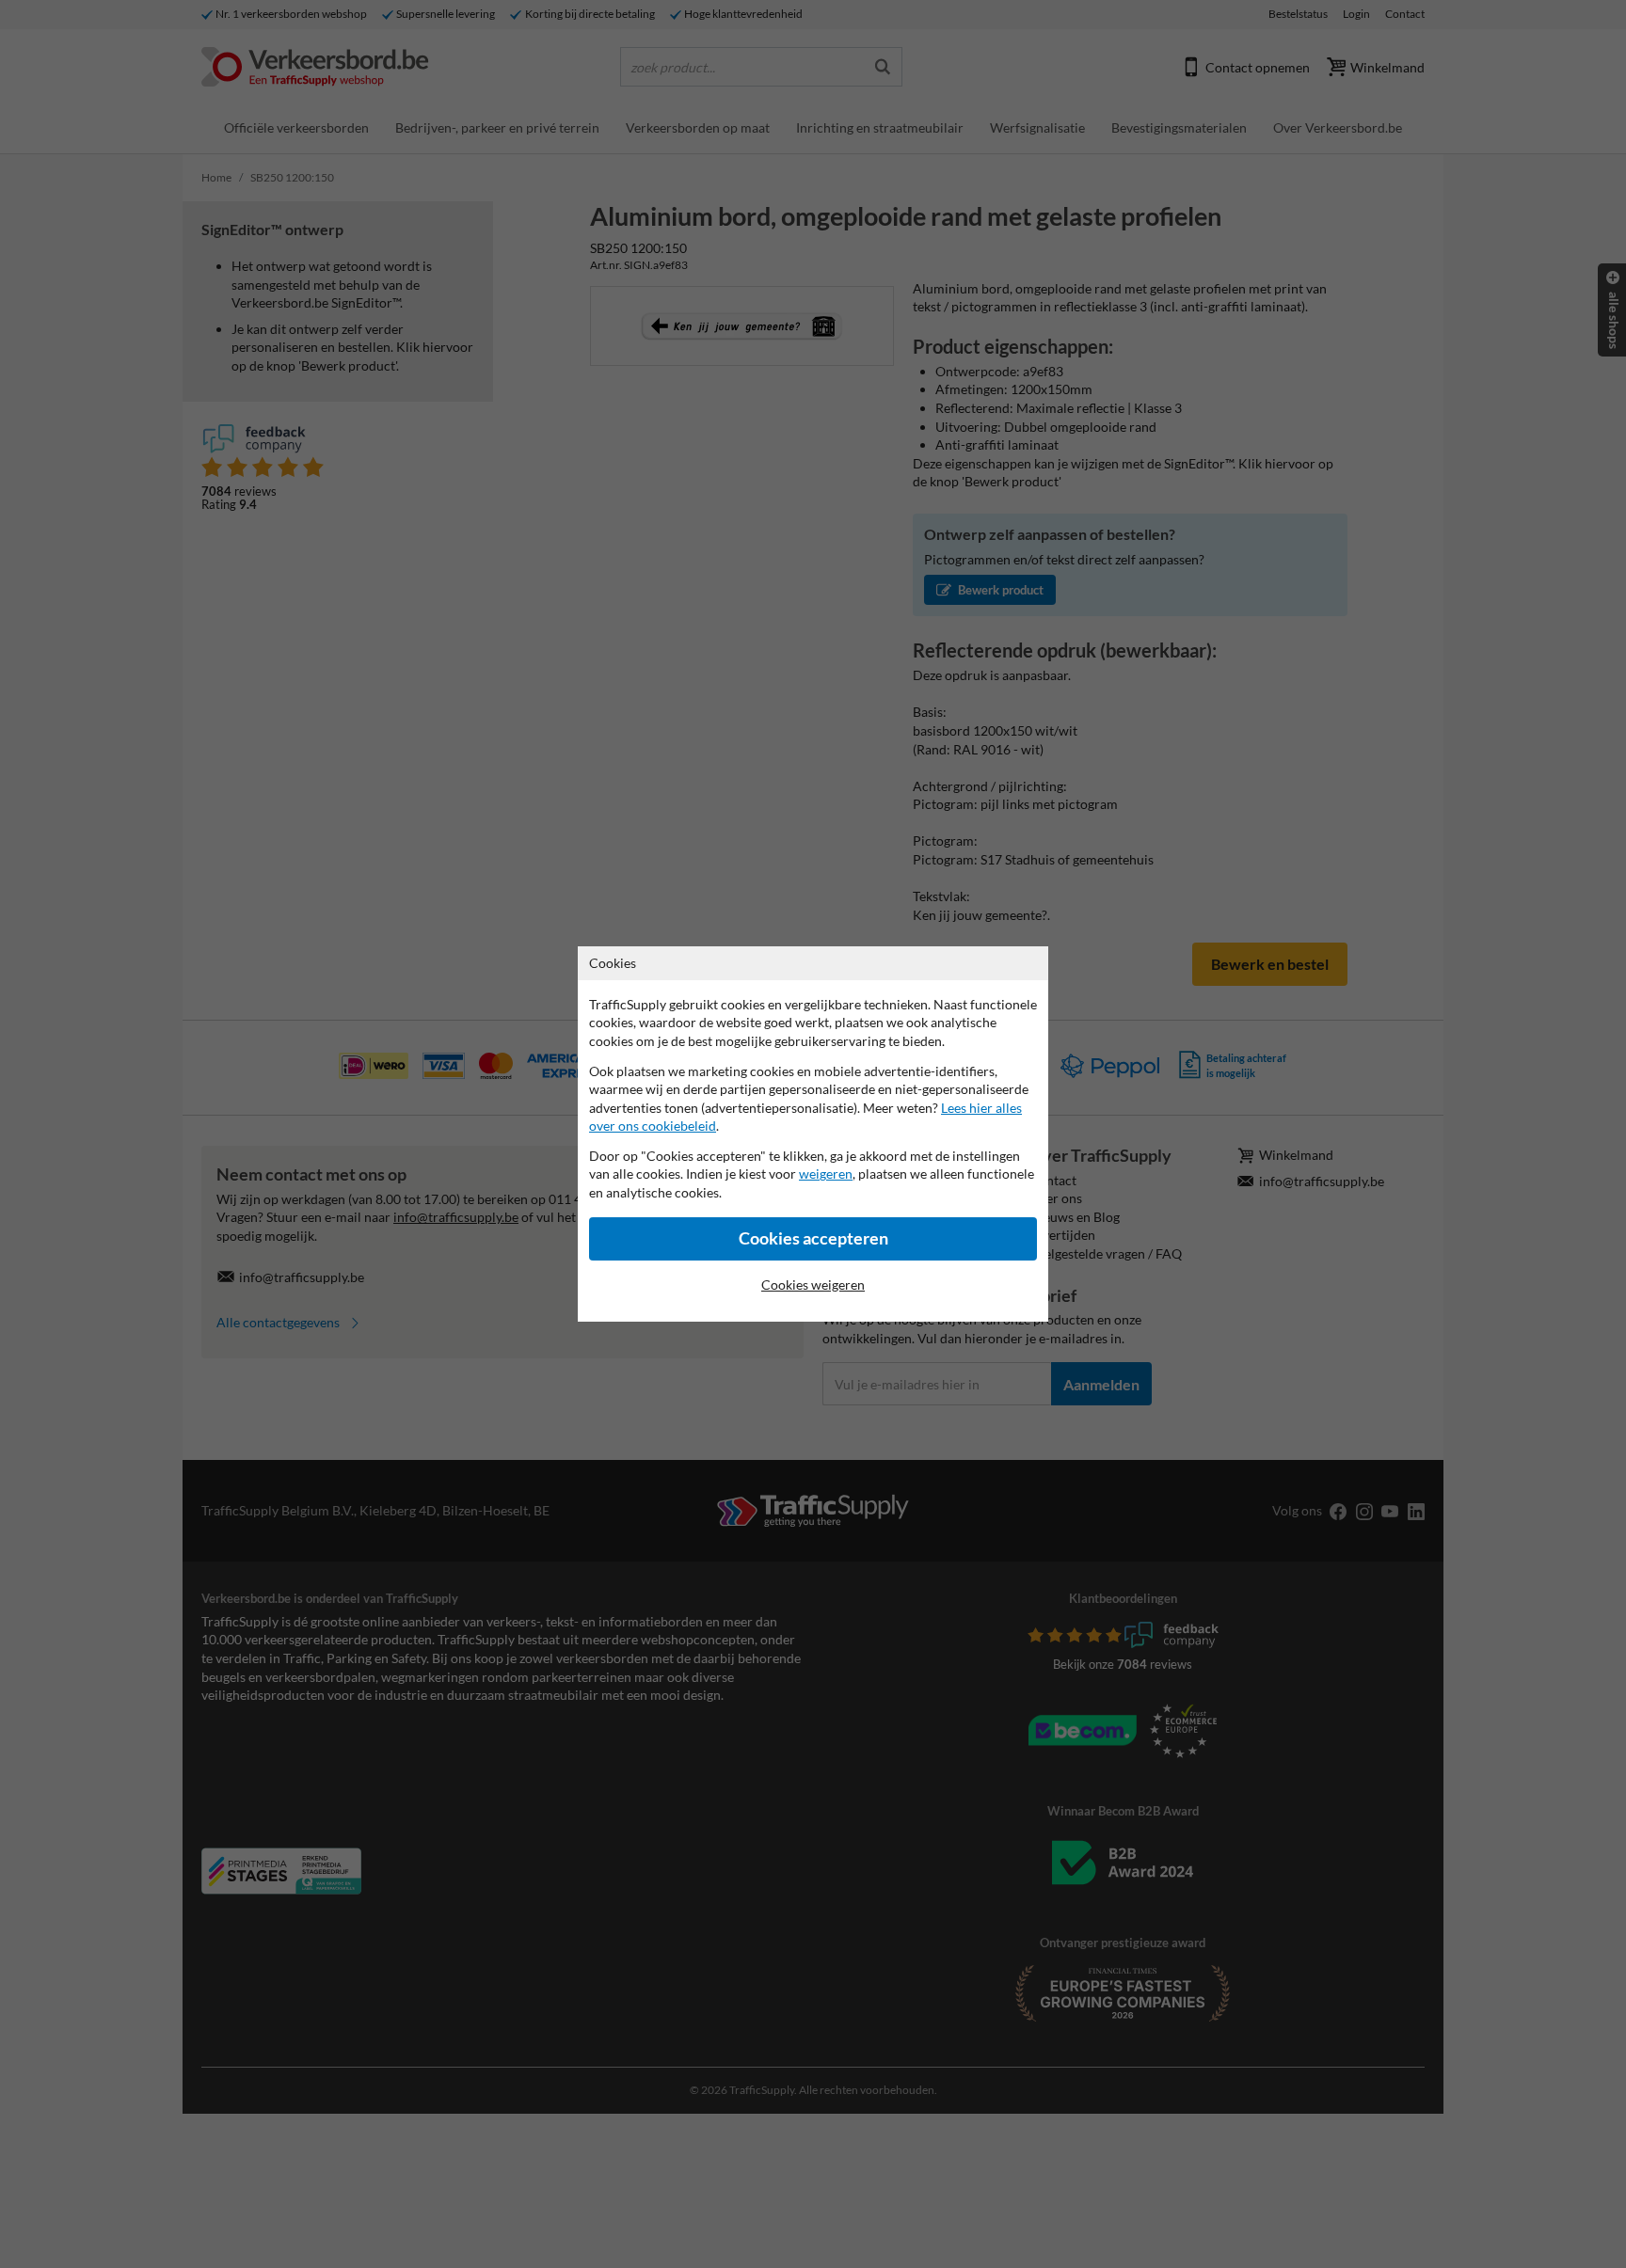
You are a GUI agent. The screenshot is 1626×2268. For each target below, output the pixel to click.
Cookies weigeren (813, 1285)
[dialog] (813, 1134)
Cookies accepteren (813, 1238)
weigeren (826, 1174)
